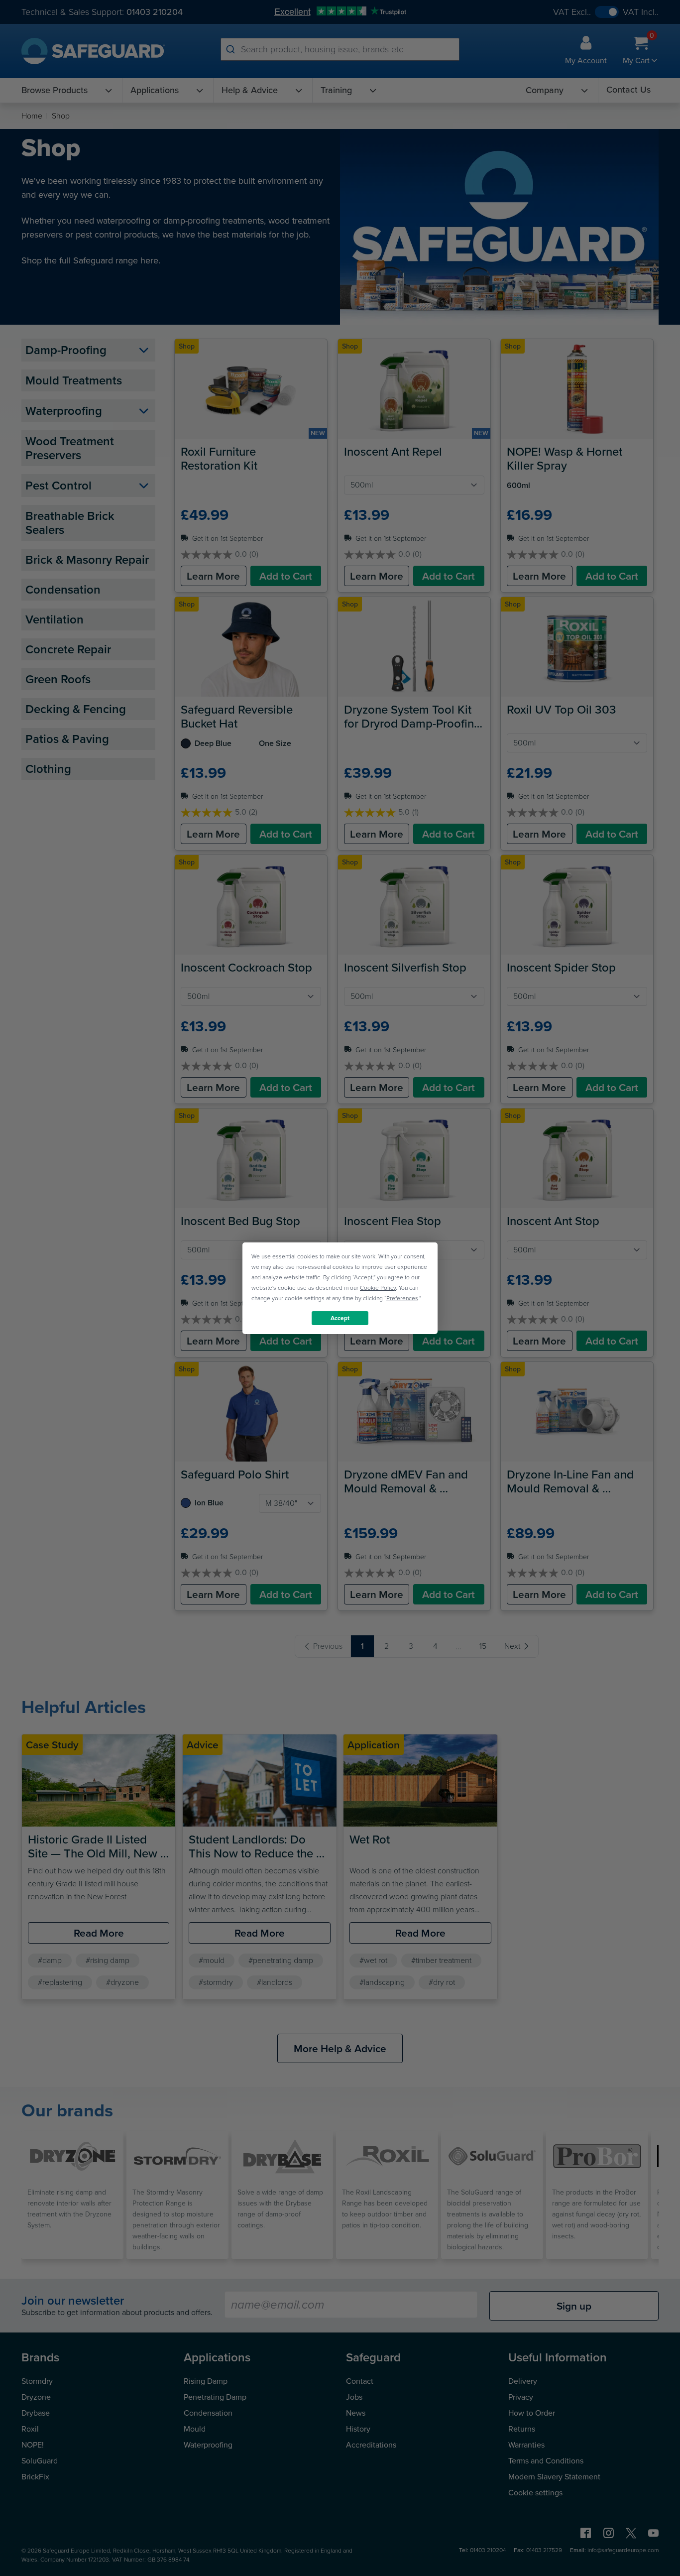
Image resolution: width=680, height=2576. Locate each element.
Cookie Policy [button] (378, 1287)
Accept (340, 1318)
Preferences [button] (402, 1298)
